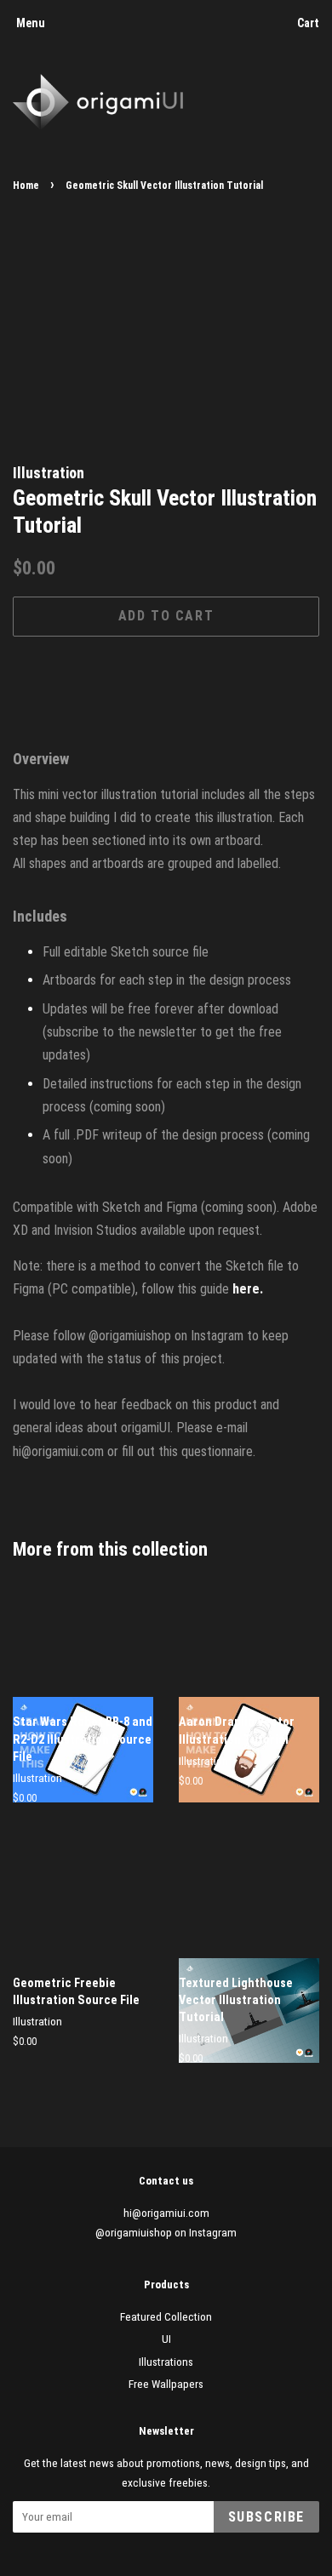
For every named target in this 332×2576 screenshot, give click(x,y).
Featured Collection (166, 2316)
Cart (308, 23)
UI (166, 2339)
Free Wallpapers (166, 2384)
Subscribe (266, 2517)
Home (26, 186)
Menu (31, 23)
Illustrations (166, 2362)
